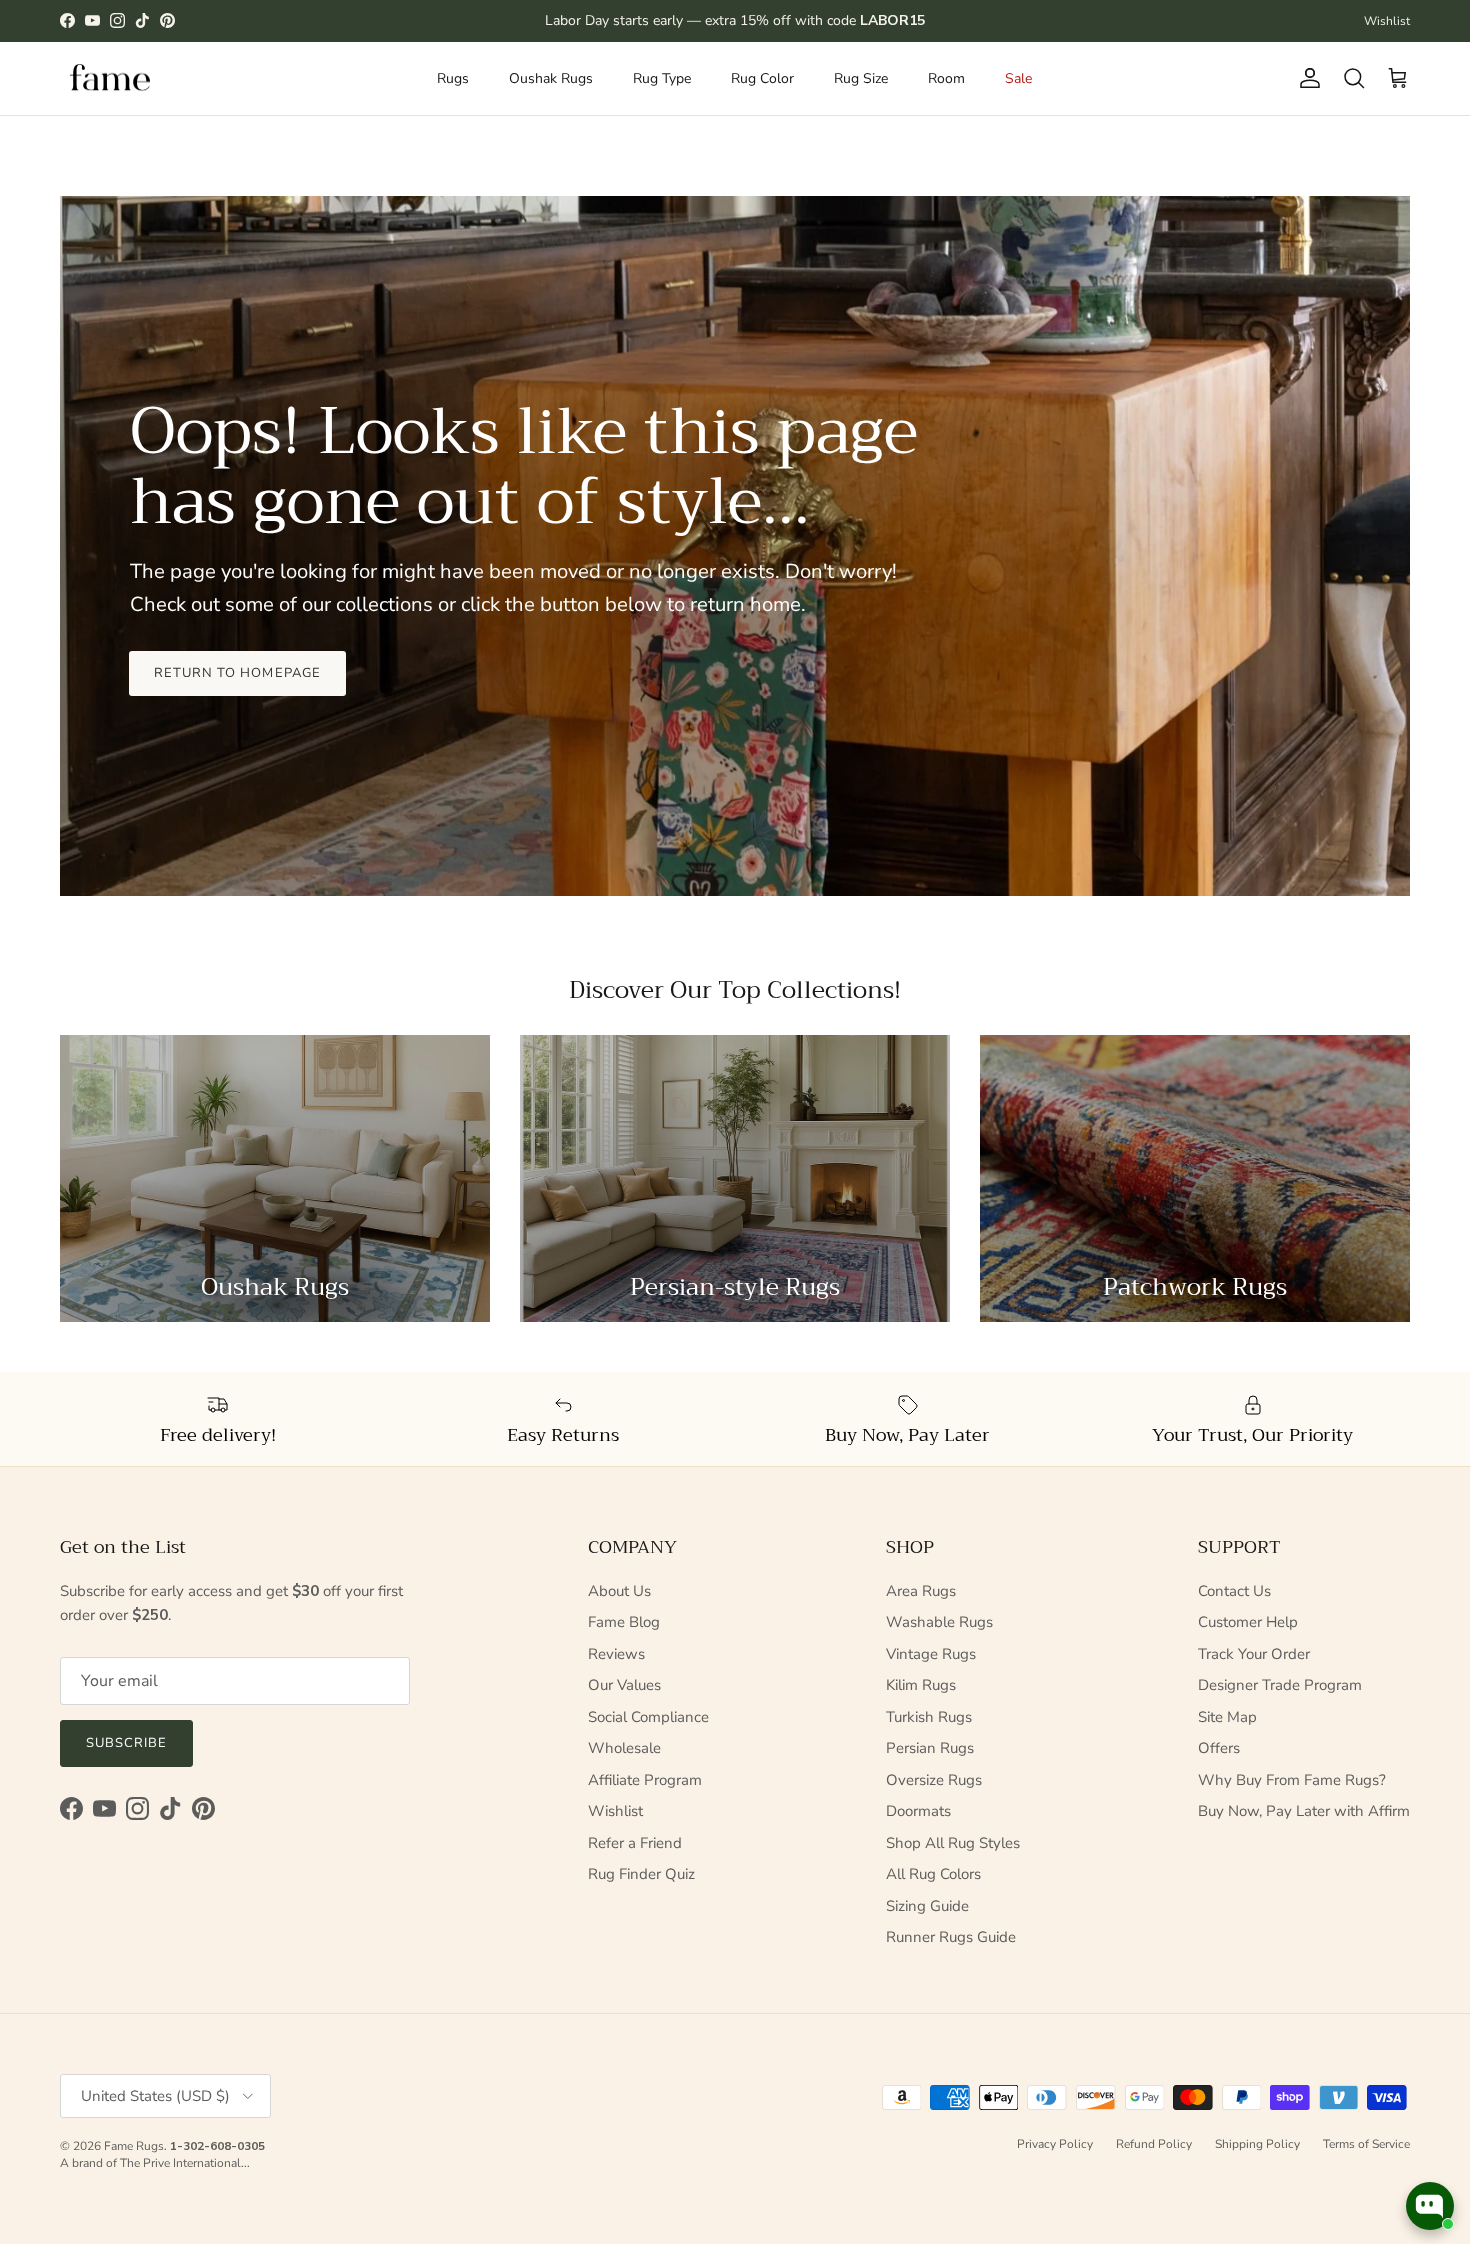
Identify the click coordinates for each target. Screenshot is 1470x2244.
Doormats (918, 1811)
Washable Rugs (939, 1622)
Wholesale (624, 1748)
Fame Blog (624, 1622)
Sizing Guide (927, 1906)
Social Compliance (648, 1717)
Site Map (1227, 1717)
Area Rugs (921, 1591)
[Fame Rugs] (110, 78)
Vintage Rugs (931, 1654)
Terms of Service (1366, 2144)
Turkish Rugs (929, 1717)
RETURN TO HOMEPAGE (237, 673)
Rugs (453, 78)
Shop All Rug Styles (953, 1843)
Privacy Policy (1055, 2144)
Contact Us (1234, 1591)
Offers (1219, 1748)
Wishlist (1387, 21)
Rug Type (662, 78)
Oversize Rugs (934, 1780)
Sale (1018, 78)
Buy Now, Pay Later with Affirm (1304, 1811)
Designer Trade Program (1280, 1685)
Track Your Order (1254, 1654)
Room (946, 78)
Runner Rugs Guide (951, 1937)
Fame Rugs (134, 2146)
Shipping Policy (1257, 2144)
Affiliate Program (645, 1780)
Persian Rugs (930, 1748)
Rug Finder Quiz (641, 1874)
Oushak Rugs (551, 78)
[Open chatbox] (1430, 2206)
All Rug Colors (933, 1874)
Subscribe (126, 1743)
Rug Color (762, 78)
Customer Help (1248, 1622)
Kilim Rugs (921, 1685)
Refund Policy (1154, 2144)
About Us (619, 1591)
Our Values (624, 1685)
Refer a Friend (635, 1843)
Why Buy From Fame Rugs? (1292, 1780)
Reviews (616, 1654)
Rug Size (861, 78)
